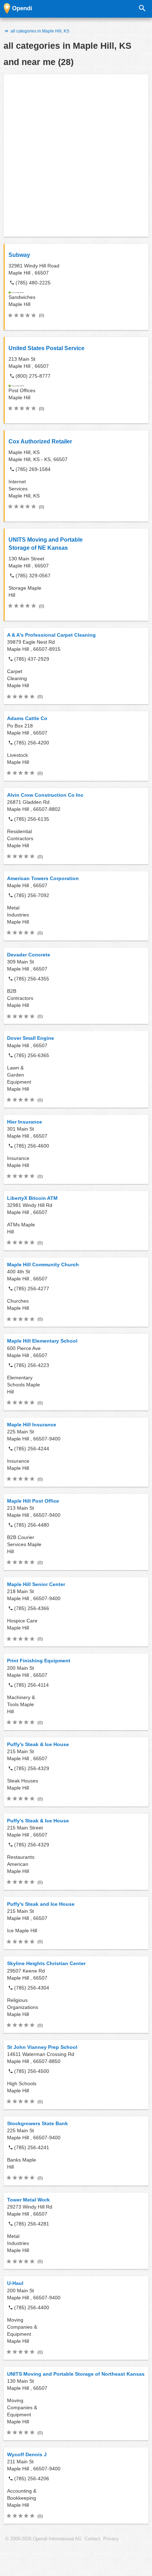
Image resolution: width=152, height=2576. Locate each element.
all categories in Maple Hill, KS (39, 31)
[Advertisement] (76, 155)
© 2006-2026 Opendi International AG (43, 2539)
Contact (92, 2539)
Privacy (111, 2539)
